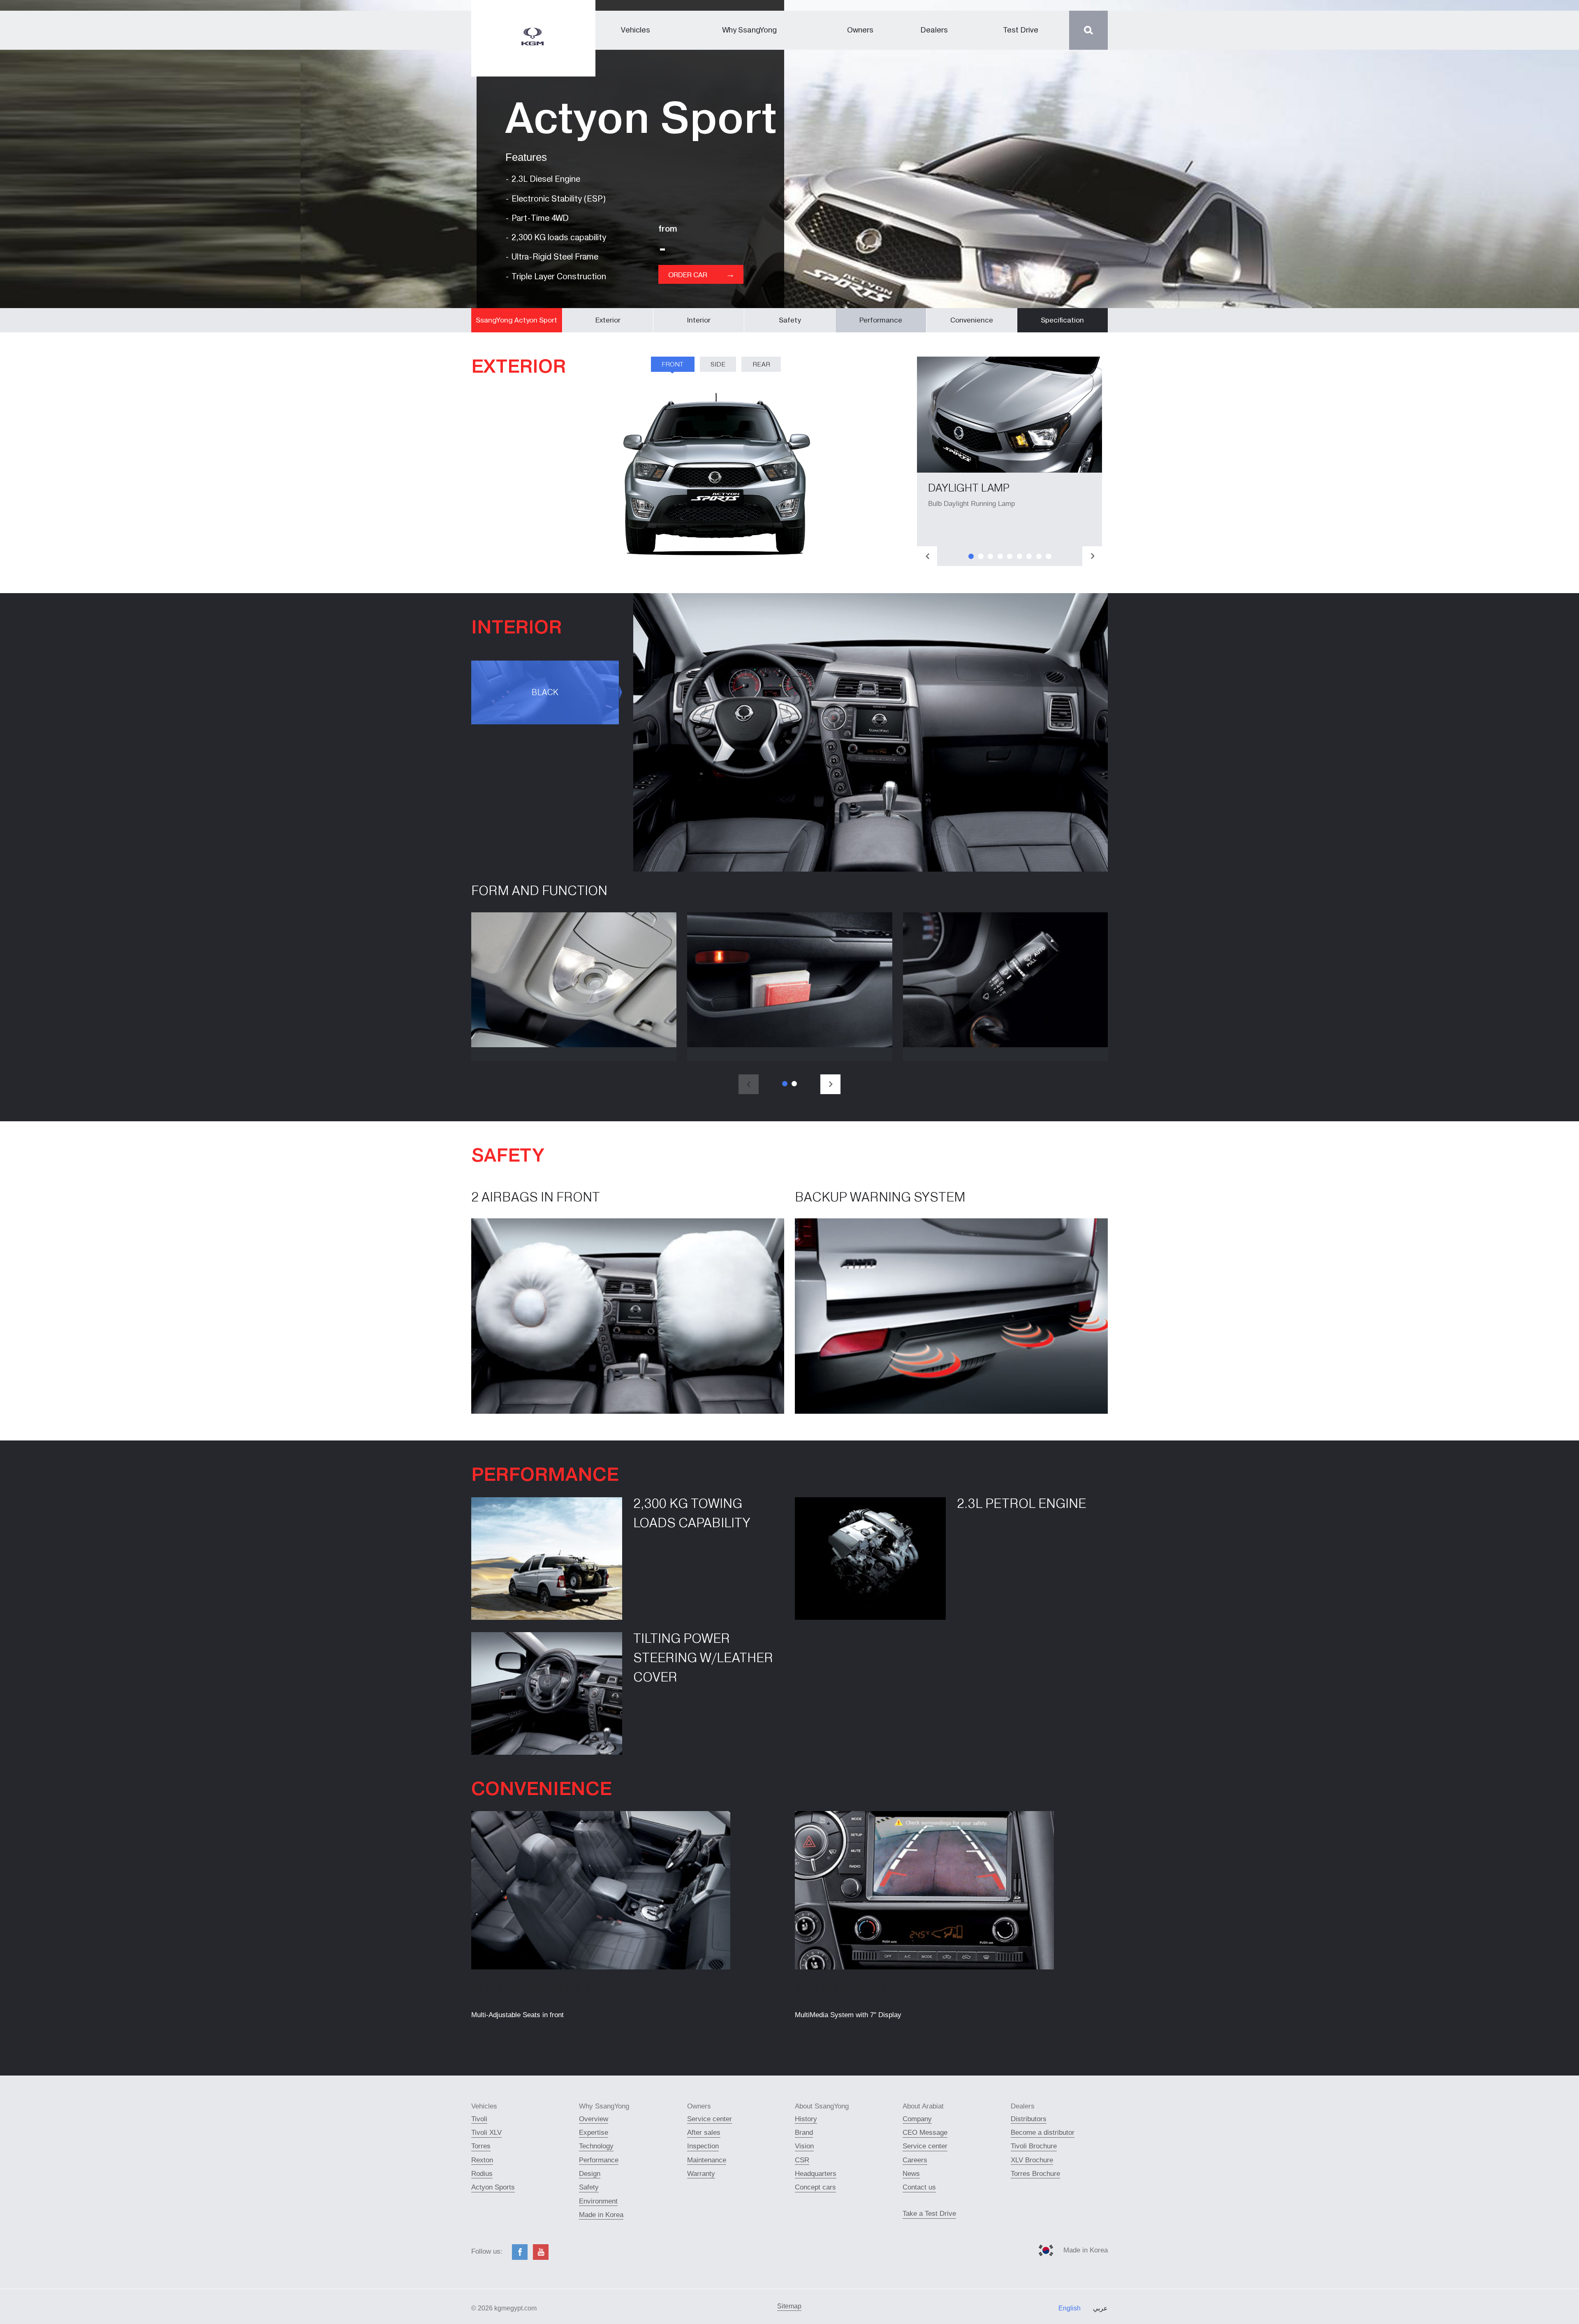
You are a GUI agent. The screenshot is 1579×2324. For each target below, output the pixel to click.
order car (702, 274)
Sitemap (789, 2306)
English (1070, 2308)
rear (761, 364)
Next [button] (1092, 556)
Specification (1062, 320)
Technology (596, 2146)
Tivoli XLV (486, 2133)
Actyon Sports (493, 2187)
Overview (594, 2119)
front (673, 364)
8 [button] (1039, 556)
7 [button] (1029, 556)
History (806, 2119)
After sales (704, 2133)
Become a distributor (1043, 2133)
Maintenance (707, 2160)
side (718, 364)
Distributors (1029, 2119)
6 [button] (1020, 556)
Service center (710, 2119)
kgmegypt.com (515, 2308)
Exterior (608, 320)
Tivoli (479, 2119)
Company (917, 2119)
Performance (881, 320)
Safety (790, 320)
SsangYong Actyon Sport (516, 320)
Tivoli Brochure (1034, 2146)
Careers (915, 2160)
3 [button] (990, 556)
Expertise (594, 2133)
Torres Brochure (1035, 2174)
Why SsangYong (750, 30)
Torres (481, 2146)
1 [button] (971, 556)
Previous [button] (927, 556)
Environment (598, 2201)
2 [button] (981, 556)
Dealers (934, 30)
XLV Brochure (1032, 2160)
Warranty (701, 2174)
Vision (804, 2146)
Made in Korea (601, 2215)
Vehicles (636, 30)
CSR (802, 2160)
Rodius (482, 2174)
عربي (1100, 2308)
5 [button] (1010, 556)
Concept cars (815, 2187)
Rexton (482, 2160)
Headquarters (816, 2174)
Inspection (703, 2146)
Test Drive (1021, 30)
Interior (699, 320)
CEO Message (925, 2133)
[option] (1009, 461)
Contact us (919, 2187)
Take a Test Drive (929, 2214)
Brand (804, 2133)
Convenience (972, 320)
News (911, 2174)
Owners (860, 30)
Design (590, 2174)
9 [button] (1048, 556)
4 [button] (1000, 556)
